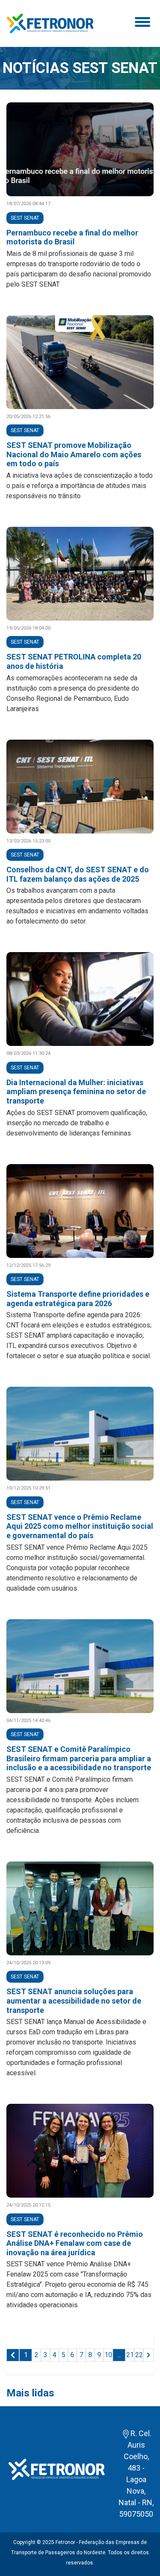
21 (130, 2355)
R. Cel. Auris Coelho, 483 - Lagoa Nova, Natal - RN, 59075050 (136, 2474)
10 (108, 2355)
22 (139, 2355)
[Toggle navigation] (141, 23)
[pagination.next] (148, 2355)
